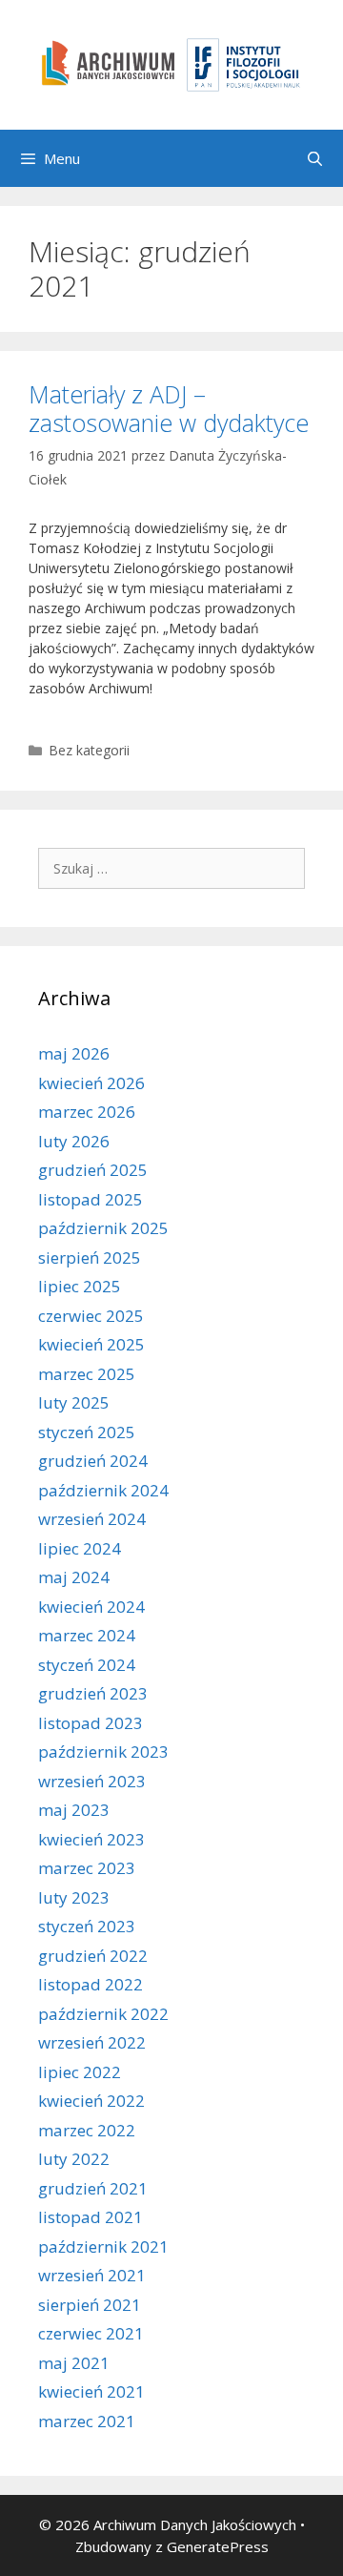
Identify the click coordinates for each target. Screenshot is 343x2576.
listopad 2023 (91, 1723)
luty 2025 (74, 1402)
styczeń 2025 (87, 1432)
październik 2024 (103, 1490)
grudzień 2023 (93, 1693)
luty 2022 (74, 2159)
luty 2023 (74, 1897)
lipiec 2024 (80, 1548)
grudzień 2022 (93, 1956)
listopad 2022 (91, 1984)
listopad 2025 (91, 1199)
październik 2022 (103, 2014)
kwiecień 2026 (91, 1083)
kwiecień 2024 (91, 1607)
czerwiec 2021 (91, 2333)
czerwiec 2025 (91, 1316)
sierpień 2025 (90, 1257)
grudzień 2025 (93, 1170)
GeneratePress (218, 2546)
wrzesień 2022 (92, 2042)
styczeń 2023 (87, 1926)
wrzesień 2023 (92, 1781)
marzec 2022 (87, 2130)
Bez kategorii (89, 750)
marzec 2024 (87, 1635)
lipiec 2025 (80, 1286)
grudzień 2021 (93, 2188)
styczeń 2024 (87, 1665)
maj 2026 (74, 1053)
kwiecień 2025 (91, 1344)
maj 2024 (74, 1577)
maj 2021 (74, 2363)
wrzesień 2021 (92, 2275)
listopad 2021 (91, 2217)
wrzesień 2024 (92, 1519)
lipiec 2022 (80, 2072)
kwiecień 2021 (91, 2391)
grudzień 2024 (93, 1461)
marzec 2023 (87, 1868)
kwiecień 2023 (91, 1839)
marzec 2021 (87, 2421)
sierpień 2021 (90, 2305)
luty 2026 (74, 1141)
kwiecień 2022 (91, 2101)
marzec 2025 (87, 1374)
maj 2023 (74, 1810)
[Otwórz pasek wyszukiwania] (315, 158)
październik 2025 (103, 1228)
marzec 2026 (87, 1112)
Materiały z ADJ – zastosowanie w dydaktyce (169, 408)
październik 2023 (103, 1752)
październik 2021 (103, 2246)
